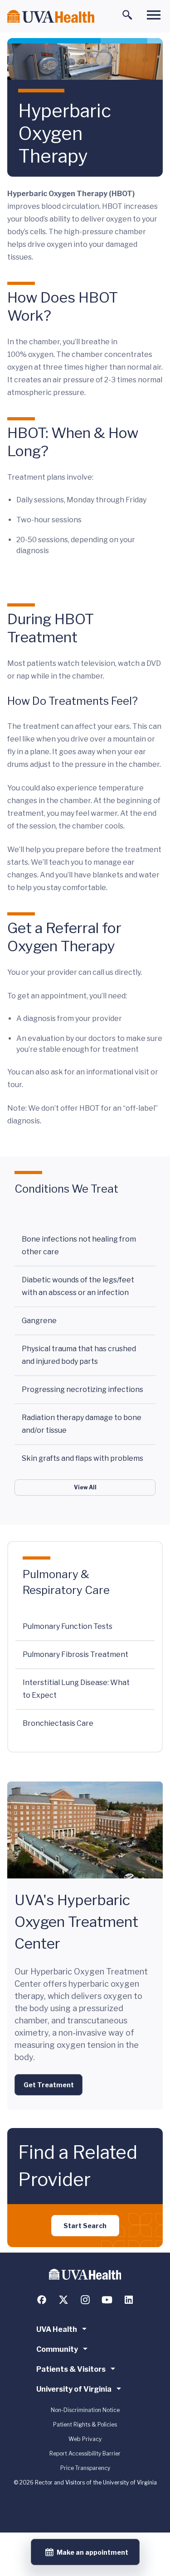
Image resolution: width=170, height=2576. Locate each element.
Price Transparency (85, 2468)
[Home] (51, 17)
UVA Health (57, 2329)
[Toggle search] (127, 15)
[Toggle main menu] (154, 15)
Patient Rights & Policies (85, 2424)
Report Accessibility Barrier (85, 2453)
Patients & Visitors (71, 2369)
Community (57, 2349)
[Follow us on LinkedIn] (129, 2300)
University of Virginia (74, 2389)
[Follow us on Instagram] (85, 2300)
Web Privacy (85, 2439)
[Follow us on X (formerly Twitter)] (63, 2300)
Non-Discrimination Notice (85, 2410)
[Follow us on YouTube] (107, 2300)
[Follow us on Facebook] (42, 2300)
